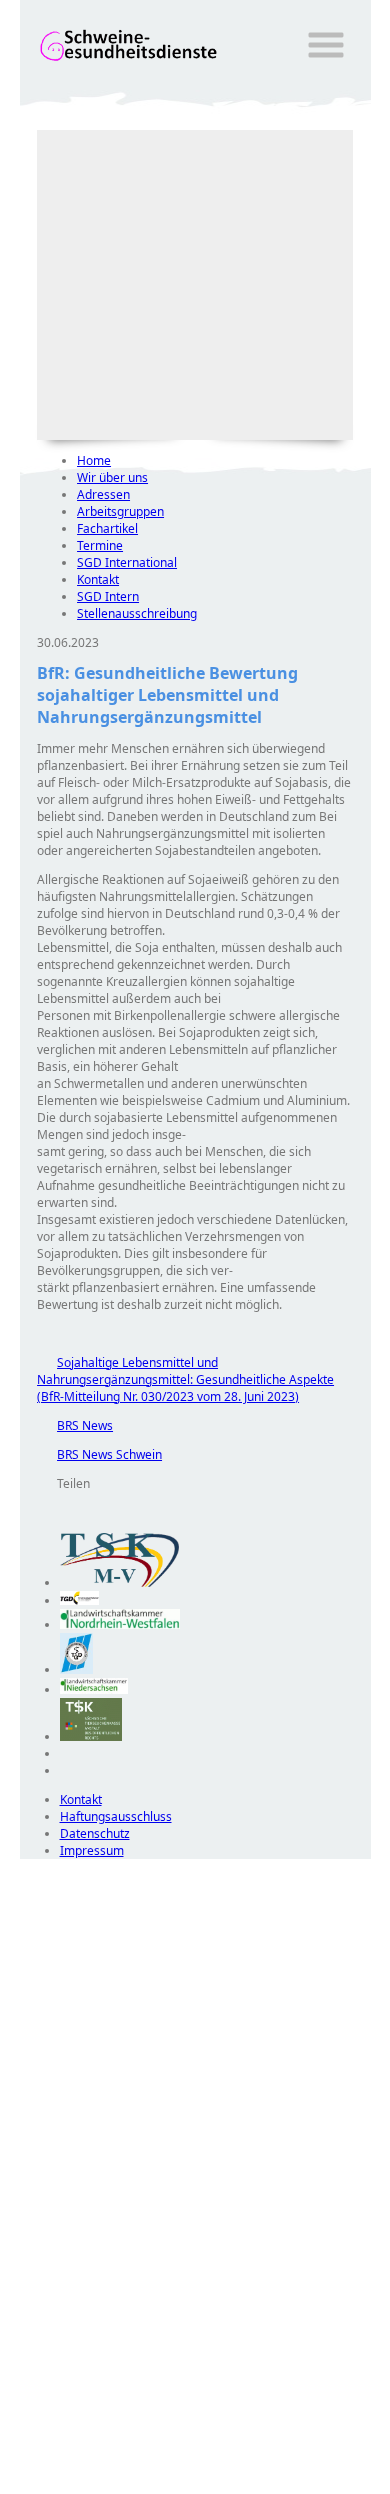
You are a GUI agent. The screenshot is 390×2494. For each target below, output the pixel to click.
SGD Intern (108, 596)
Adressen (103, 494)
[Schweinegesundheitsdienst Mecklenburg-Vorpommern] (120, 1582)
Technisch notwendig (49, 2221)
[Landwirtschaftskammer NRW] (120, 1624)
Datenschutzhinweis (76, 2484)
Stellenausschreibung (137, 613)
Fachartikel (107, 528)
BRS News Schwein (99, 1454)
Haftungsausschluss (116, 1816)
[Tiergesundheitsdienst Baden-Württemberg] (80, 1600)
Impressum (92, 1850)
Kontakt (98, 579)
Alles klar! (33, 2442)
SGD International (127, 562)
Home (94, 460)
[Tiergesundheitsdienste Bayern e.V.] (76, 1669)
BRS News (75, 1425)
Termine (100, 545)
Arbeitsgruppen (120, 511)
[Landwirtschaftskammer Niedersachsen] (94, 1689)
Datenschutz (95, 1833)
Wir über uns (112, 477)
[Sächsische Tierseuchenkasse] (91, 1736)
